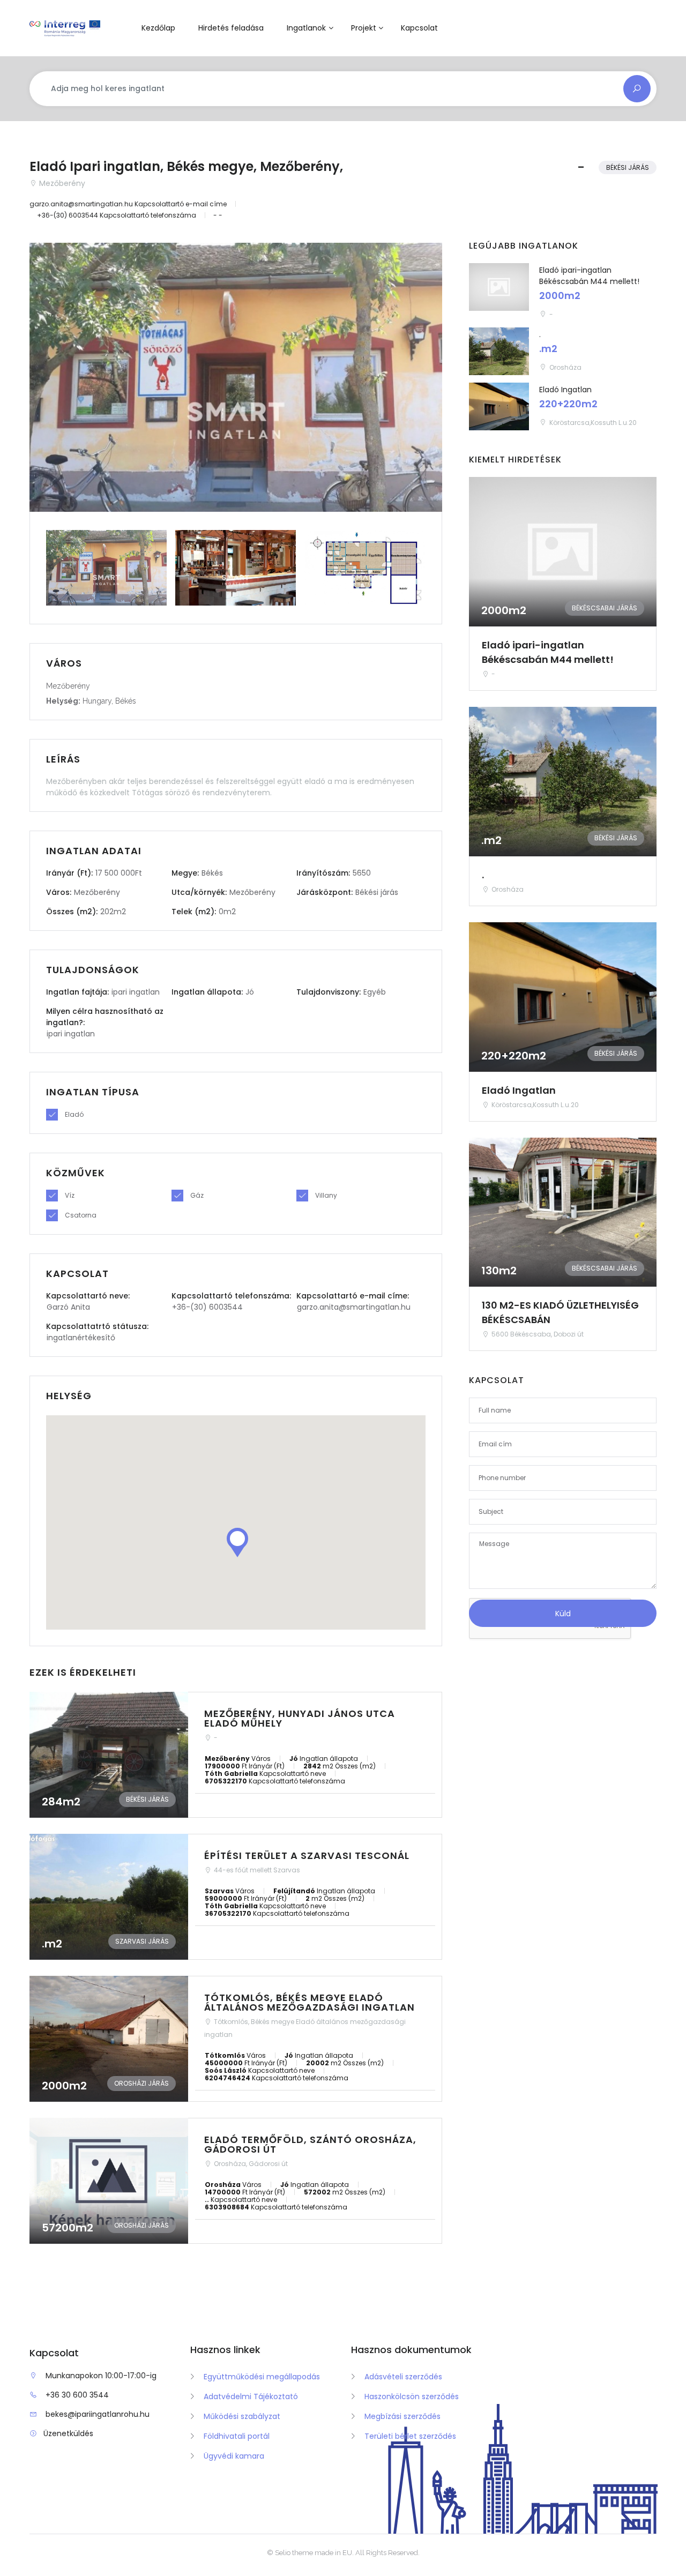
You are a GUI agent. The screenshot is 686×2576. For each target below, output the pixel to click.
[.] (499, 351)
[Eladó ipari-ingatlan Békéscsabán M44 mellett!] (499, 287)
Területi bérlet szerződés (410, 2436)
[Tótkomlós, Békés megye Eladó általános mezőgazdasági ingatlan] (236, 2039)
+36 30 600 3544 (77, 2395)
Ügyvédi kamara (234, 2456)
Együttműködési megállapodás (262, 2377)
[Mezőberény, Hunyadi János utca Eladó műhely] (236, 1755)
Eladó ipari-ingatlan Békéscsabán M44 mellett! (589, 276)
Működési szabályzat (242, 2416)
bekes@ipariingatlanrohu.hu (98, 2414)
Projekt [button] (364, 28)
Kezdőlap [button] (158, 28)
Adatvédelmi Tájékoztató (251, 2396)
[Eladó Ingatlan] (499, 406)
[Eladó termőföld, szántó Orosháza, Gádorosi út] (236, 2181)
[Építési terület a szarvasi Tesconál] (236, 1897)
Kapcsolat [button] (419, 28)
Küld (563, 1614)
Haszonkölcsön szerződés (412, 2396)
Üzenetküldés (68, 2433)
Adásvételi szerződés (403, 2377)
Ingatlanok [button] (306, 28)
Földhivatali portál (237, 2436)
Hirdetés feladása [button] (231, 28)
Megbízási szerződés (402, 2416)
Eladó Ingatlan (565, 390)
